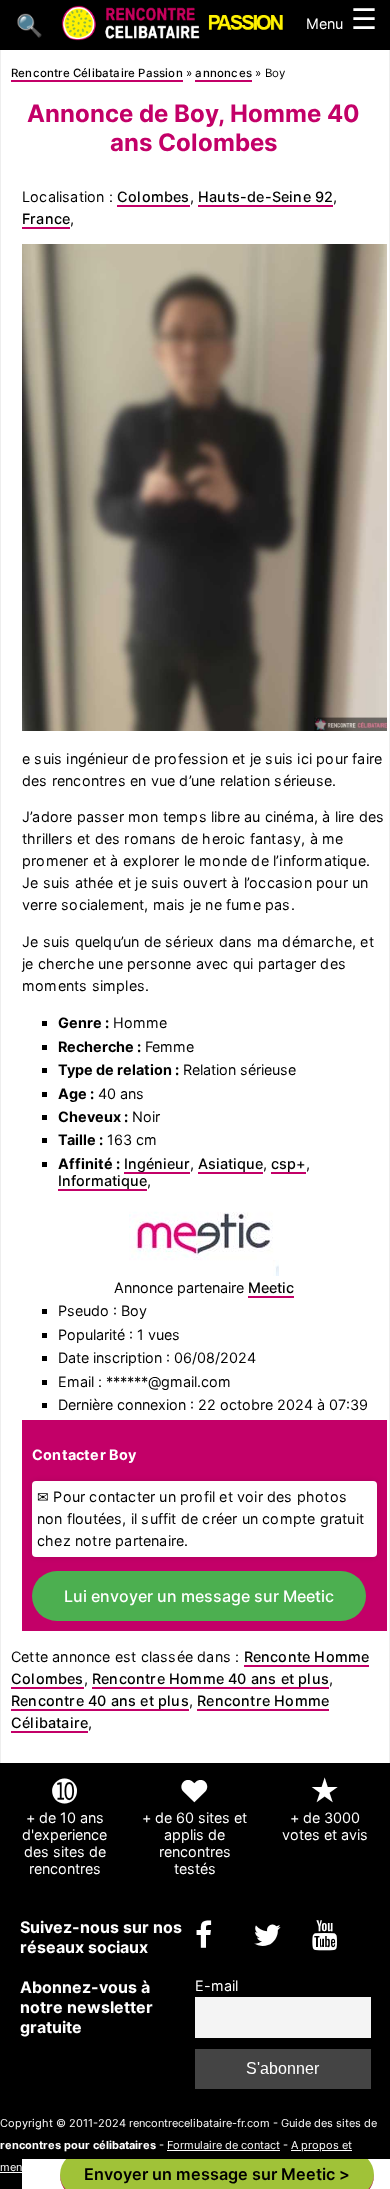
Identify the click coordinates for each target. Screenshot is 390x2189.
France (46, 218)
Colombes (153, 196)
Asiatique (230, 1163)
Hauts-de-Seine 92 (265, 196)
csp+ (288, 1163)
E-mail (216, 1985)
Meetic (271, 1287)
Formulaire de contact (223, 2145)
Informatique (102, 1180)
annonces (223, 73)
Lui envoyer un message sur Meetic (199, 1596)
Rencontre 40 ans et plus (100, 1700)
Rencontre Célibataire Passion (97, 73)
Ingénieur (157, 1163)
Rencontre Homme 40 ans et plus (210, 1678)
